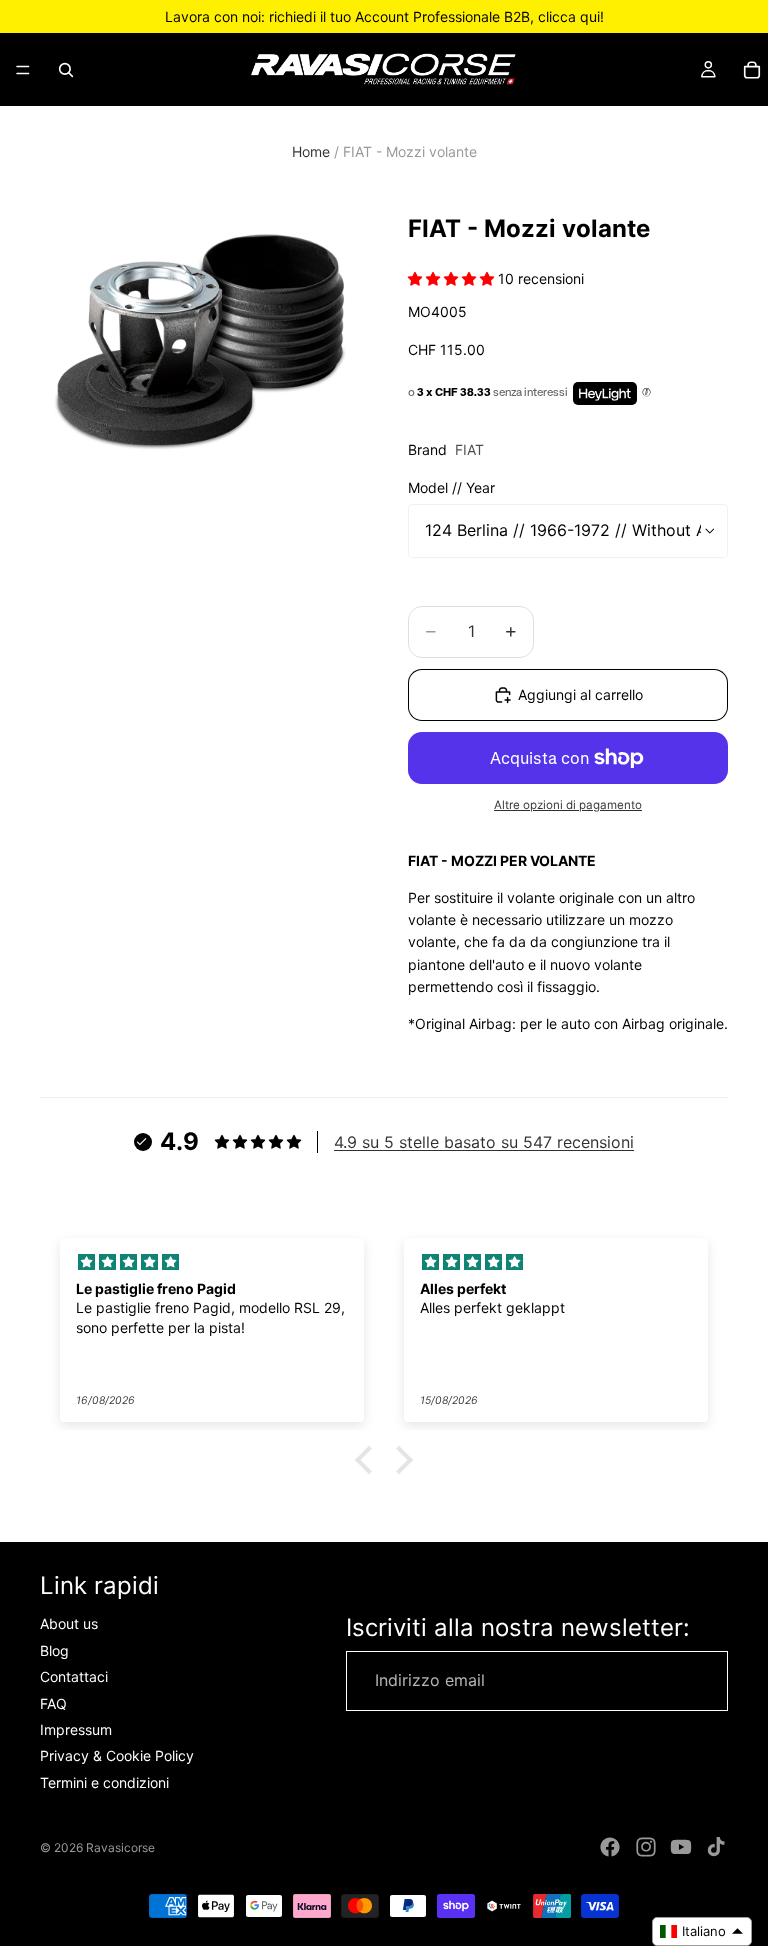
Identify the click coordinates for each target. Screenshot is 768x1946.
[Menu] (23, 70)
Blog (54, 1650)
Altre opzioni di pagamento (568, 805)
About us (69, 1624)
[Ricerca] (66, 70)
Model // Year (451, 487)
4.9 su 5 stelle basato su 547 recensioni (484, 1142)
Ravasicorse (120, 1847)
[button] (369, 1460)
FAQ (53, 1703)
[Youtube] (681, 1847)
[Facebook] (610, 1847)
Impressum (76, 1729)
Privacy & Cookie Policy (117, 1756)
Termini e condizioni (104, 1782)
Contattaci (74, 1676)
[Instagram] (646, 1847)
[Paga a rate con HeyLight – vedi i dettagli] (646, 393)
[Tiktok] (716, 1847)
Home (311, 151)
